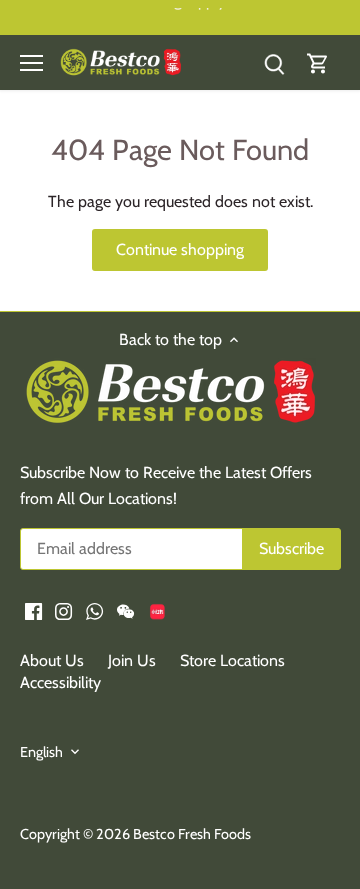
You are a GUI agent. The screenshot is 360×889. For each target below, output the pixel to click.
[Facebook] (33, 610)
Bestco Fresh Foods (192, 834)
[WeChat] (125, 610)
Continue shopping (180, 249)
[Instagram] (63, 610)
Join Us (132, 660)
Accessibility (60, 682)
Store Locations (232, 660)
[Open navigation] (31, 63)
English (41, 752)
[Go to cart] (318, 62)
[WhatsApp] (94, 610)
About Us (52, 660)
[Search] (274, 62)
